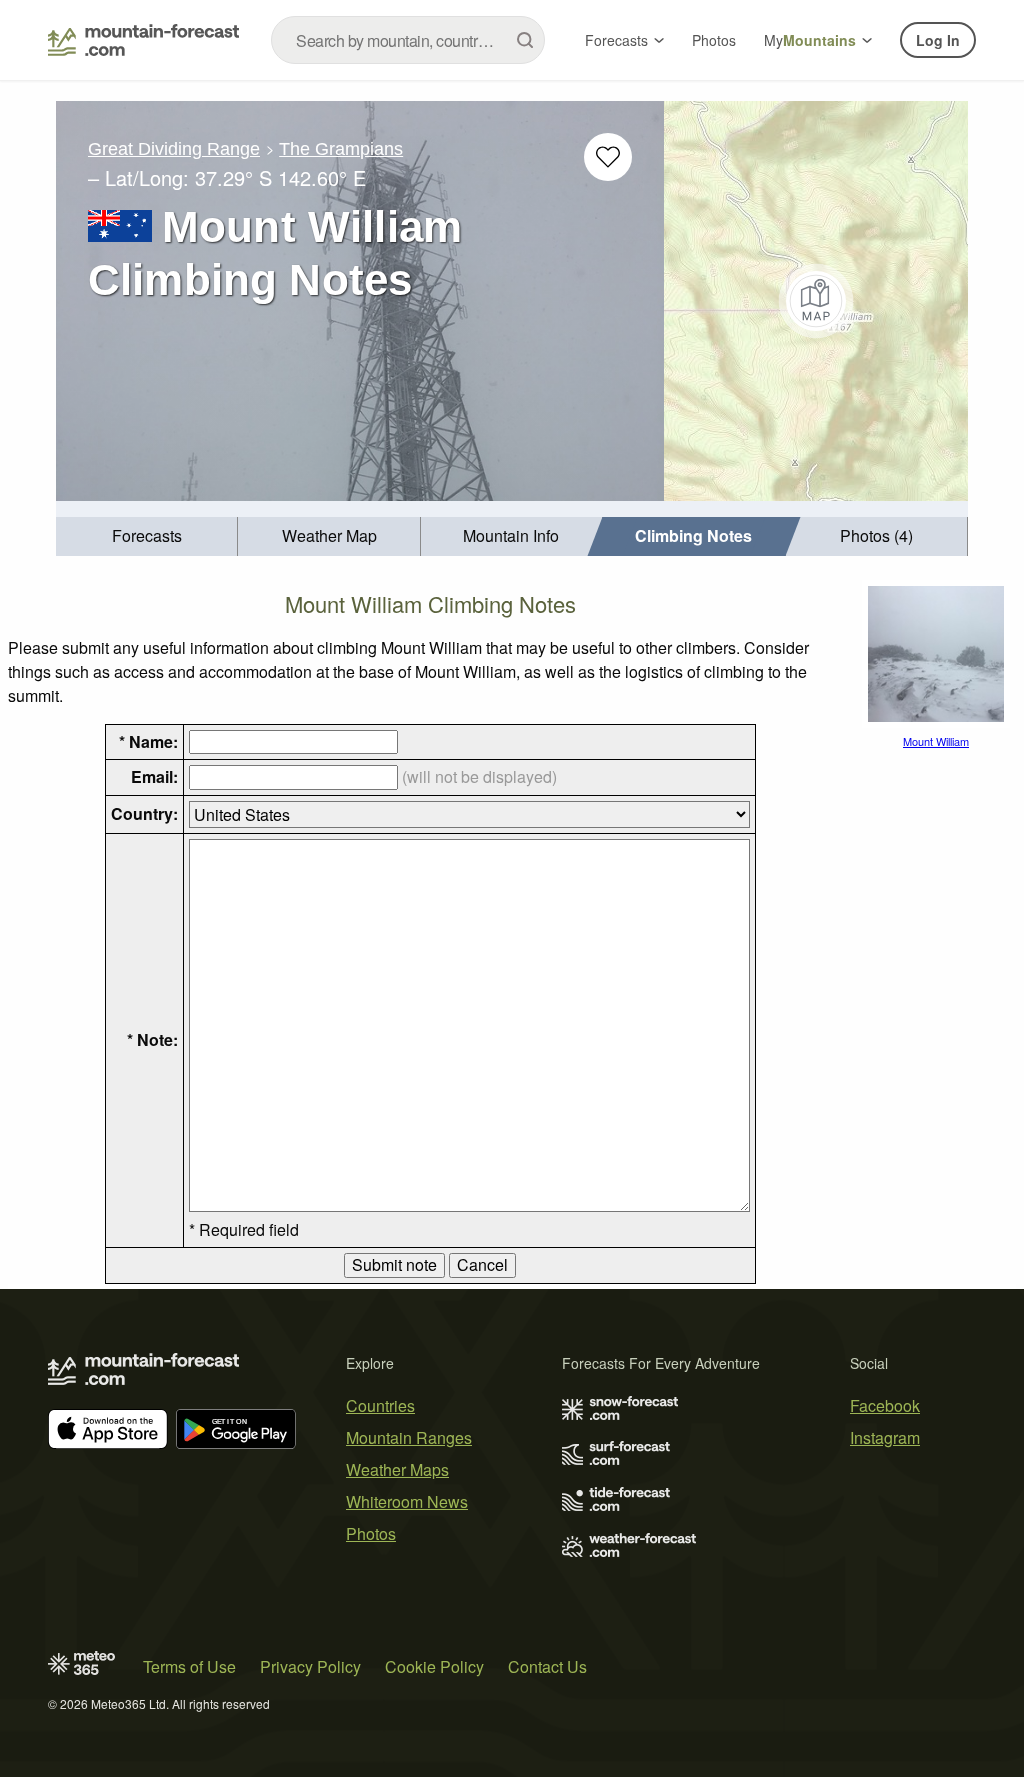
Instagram (885, 1437)
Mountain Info (511, 535)
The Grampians (341, 149)
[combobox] (408, 40)
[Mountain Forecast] (143, 40)
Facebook (885, 1405)
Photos (714, 40)
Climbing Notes (693, 535)
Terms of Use (189, 1666)
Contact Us (547, 1666)
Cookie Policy (434, 1666)
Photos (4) (876, 535)
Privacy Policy (310, 1666)
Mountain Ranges (409, 1437)
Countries (380, 1405)
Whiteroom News (407, 1501)
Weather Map (329, 535)
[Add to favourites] (608, 157)
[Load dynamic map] (816, 301)
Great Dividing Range (174, 149)
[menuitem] (147, 536)
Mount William (936, 741)
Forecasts (616, 40)
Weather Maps (397, 1469)
